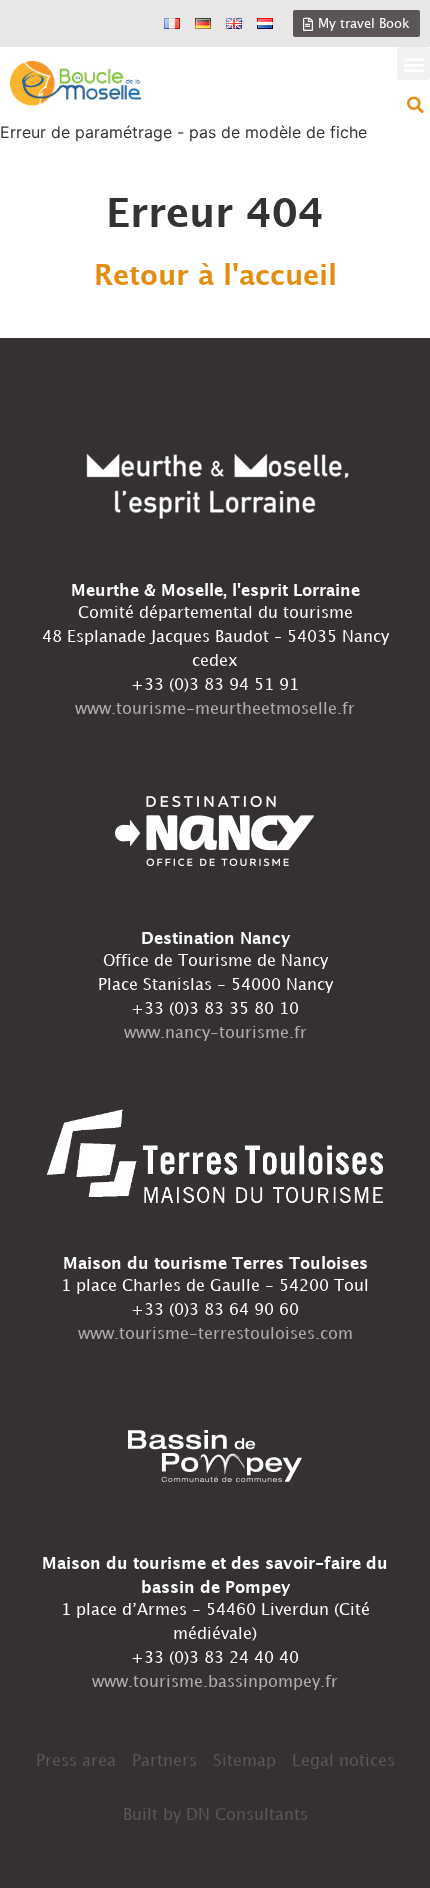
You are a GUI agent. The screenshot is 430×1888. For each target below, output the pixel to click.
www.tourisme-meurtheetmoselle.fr (215, 709)
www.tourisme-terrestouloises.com (215, 1334)
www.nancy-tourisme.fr (215, 1033)
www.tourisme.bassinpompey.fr (215, 1682)
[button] (413, 63)
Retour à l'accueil (215, 277)
